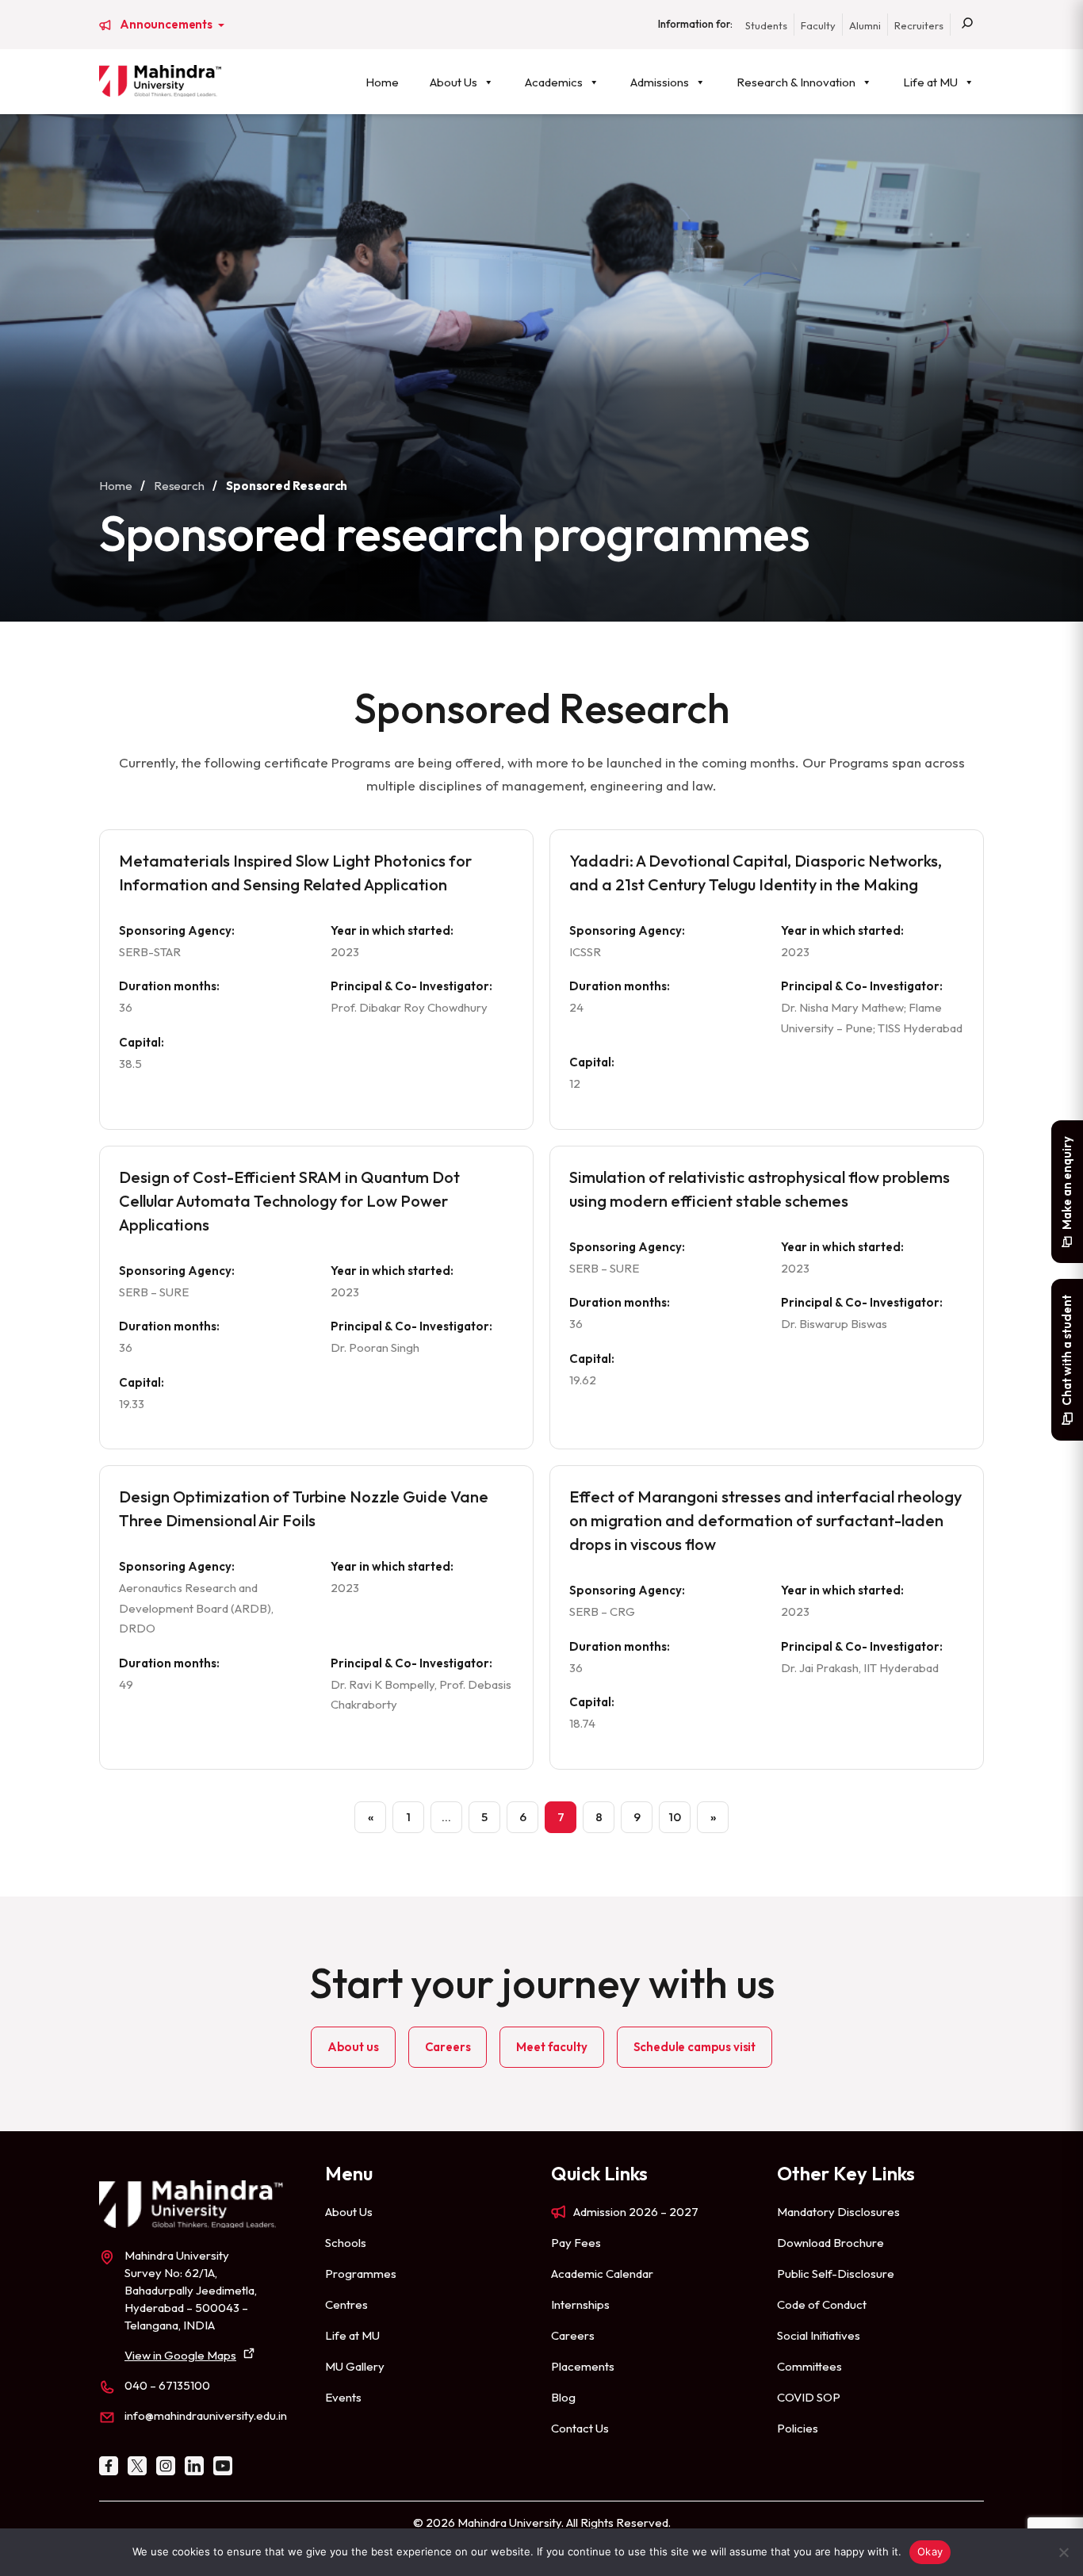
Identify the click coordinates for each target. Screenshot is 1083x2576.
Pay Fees (576, 2243)
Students (766, 25)
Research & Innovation (796, 82)
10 (675, 1817)
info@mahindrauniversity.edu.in (206, 2415)
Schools (346, 2243)
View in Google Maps (180, 2355)
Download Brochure (830, 2243)
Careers (448, 2047)
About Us (453, 82)
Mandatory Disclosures (838, 2212)
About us (353, 2047)
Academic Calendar (602, 2274)
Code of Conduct (822, 2304)
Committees (809, 2366)
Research (179, 486)
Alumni (865, 25)
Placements (583, 2366)
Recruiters (919, 25)
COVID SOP (809, 2397)
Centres (346, 2304)
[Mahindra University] (160, 81)
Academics (554, 82)
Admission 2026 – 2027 (636, 2212)
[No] (1063, 2552)
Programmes (361, 2274)
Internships (580, 2304)
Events (343, 2397)
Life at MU (930, 82)
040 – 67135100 (167, 2385)
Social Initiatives (819, 2335)
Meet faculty (551, 2047)
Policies (798, 2428)
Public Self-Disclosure (836, 2274)
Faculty (818, 25)
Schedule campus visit (695, 2047)
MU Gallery (355, 2366)
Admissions (660, 82)
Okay (930, 2551)
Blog (563, 2397)
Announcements (167, 25)
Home (382, 82)
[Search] (967, 25)
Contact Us (580, 2428)
